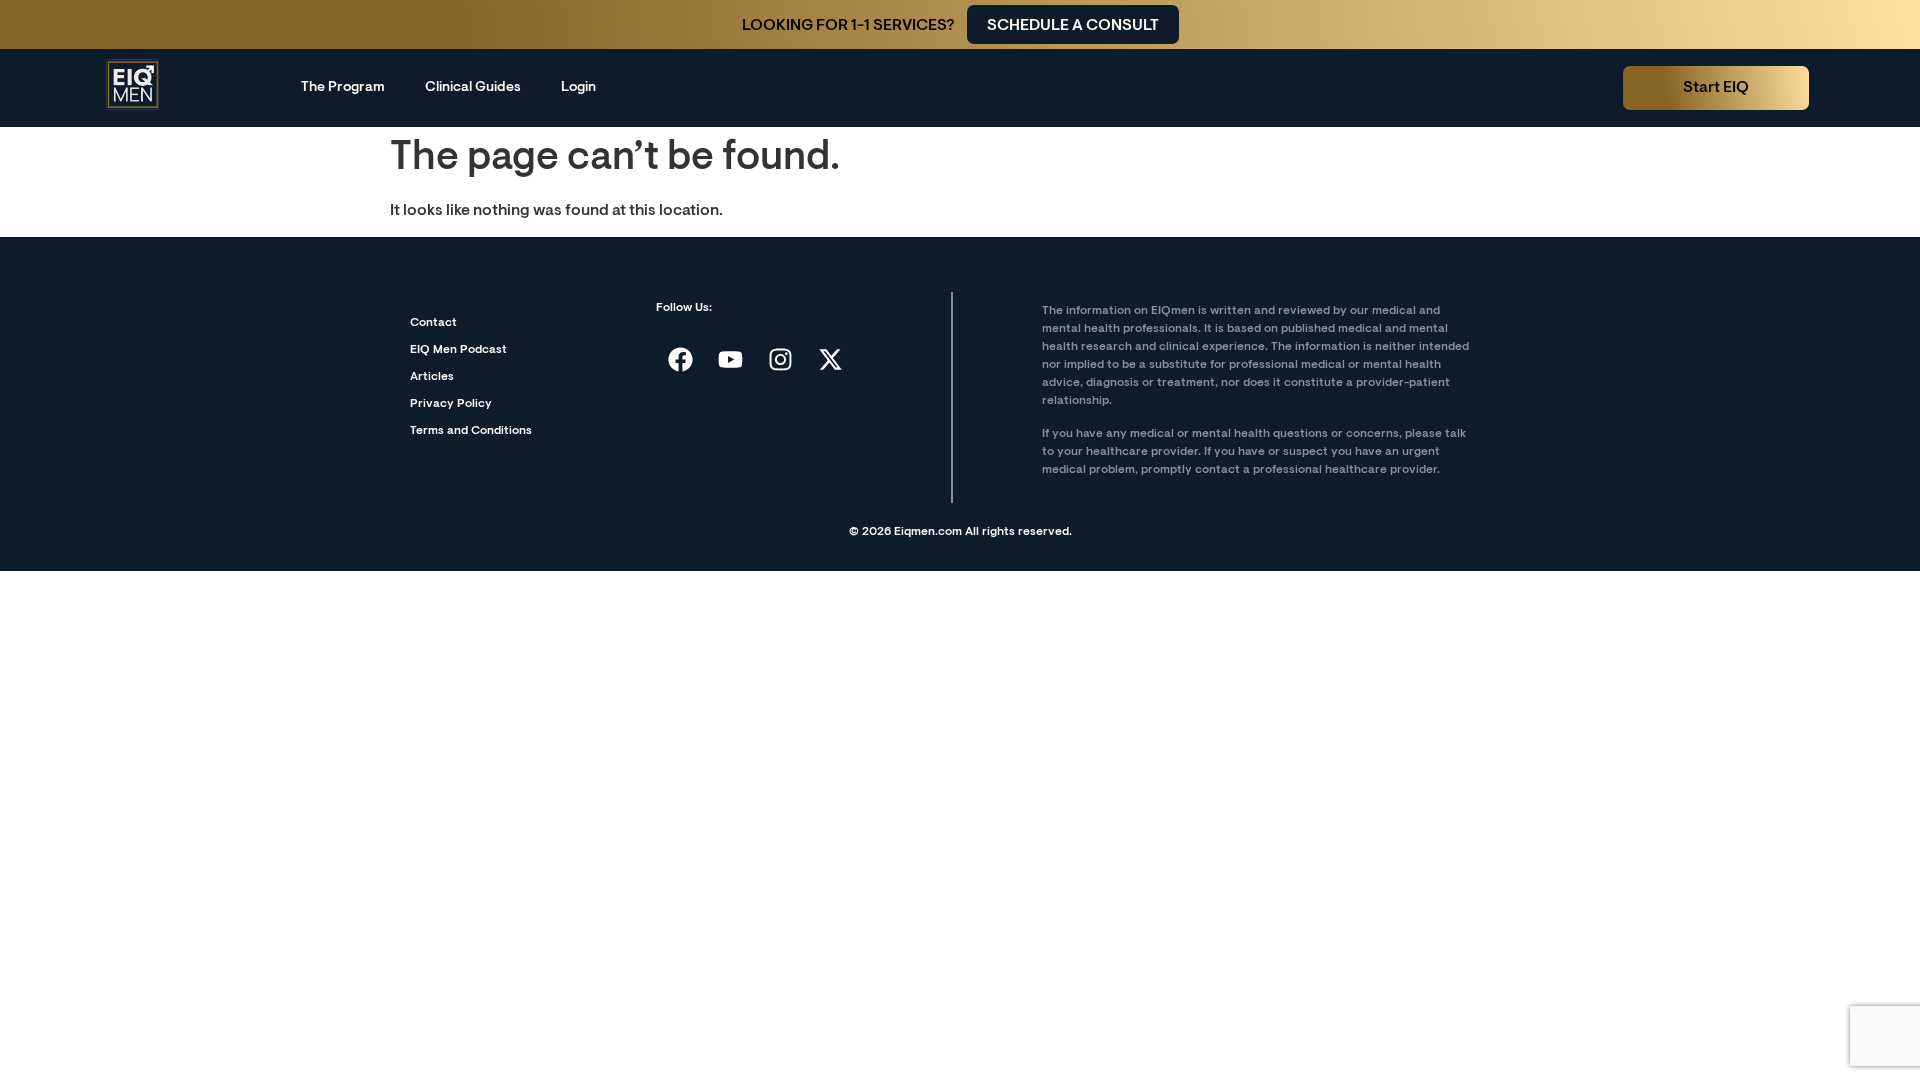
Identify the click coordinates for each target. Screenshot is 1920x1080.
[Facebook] (681, 359)
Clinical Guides (473, 88)
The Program (343, 88)
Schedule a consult (1073, 26)
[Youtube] (731, 359)
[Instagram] (781, 359)
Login (578, 88)
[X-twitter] (831, 359)
